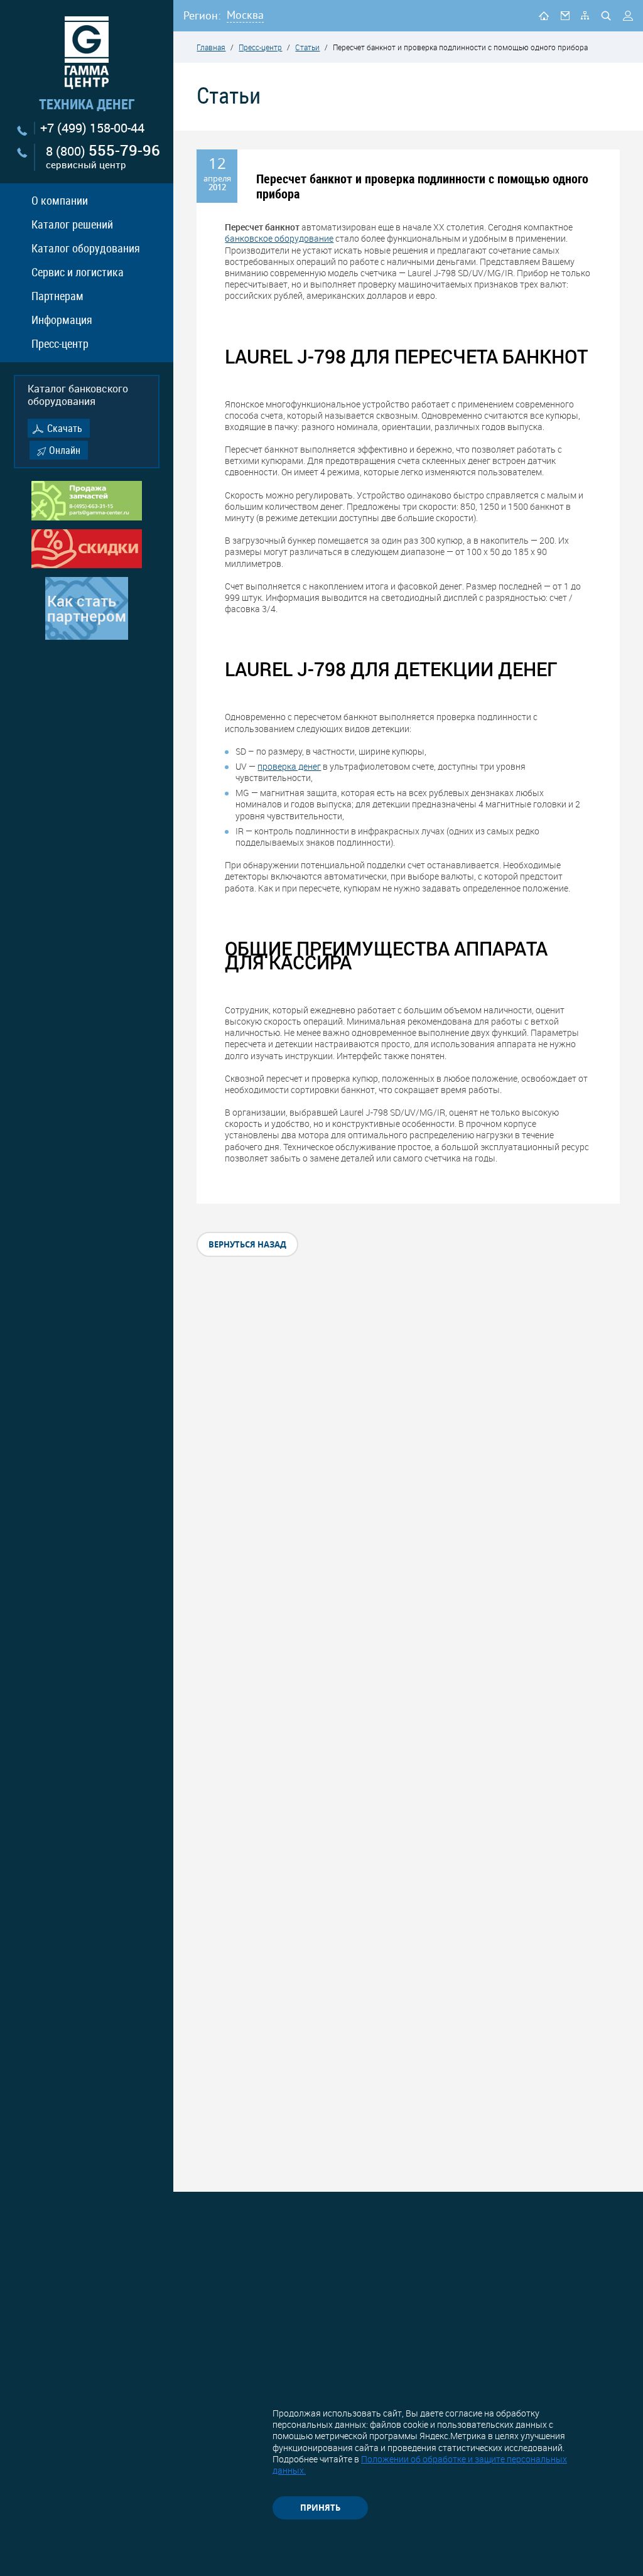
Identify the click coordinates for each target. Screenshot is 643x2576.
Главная (211, 47)
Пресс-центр (60, 343)
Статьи (307, 47)
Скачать (65, 428)
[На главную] (544, 15)
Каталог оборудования (86, 248)
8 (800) (103, 157)
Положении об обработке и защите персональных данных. (420, 2465)
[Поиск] (606, 16)
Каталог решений (72, 224)
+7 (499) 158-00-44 (92, 128)
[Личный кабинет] (628, 16)
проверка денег (289, 766)
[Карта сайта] (585, 15)
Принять (320, 2508)
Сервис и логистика (78, 272)
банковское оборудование (279, 238)
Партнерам (57, 296)
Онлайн (65, 450)
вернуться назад (247, 1244)
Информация (62, 320)
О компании (60, 200)
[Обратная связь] (565, 15)
